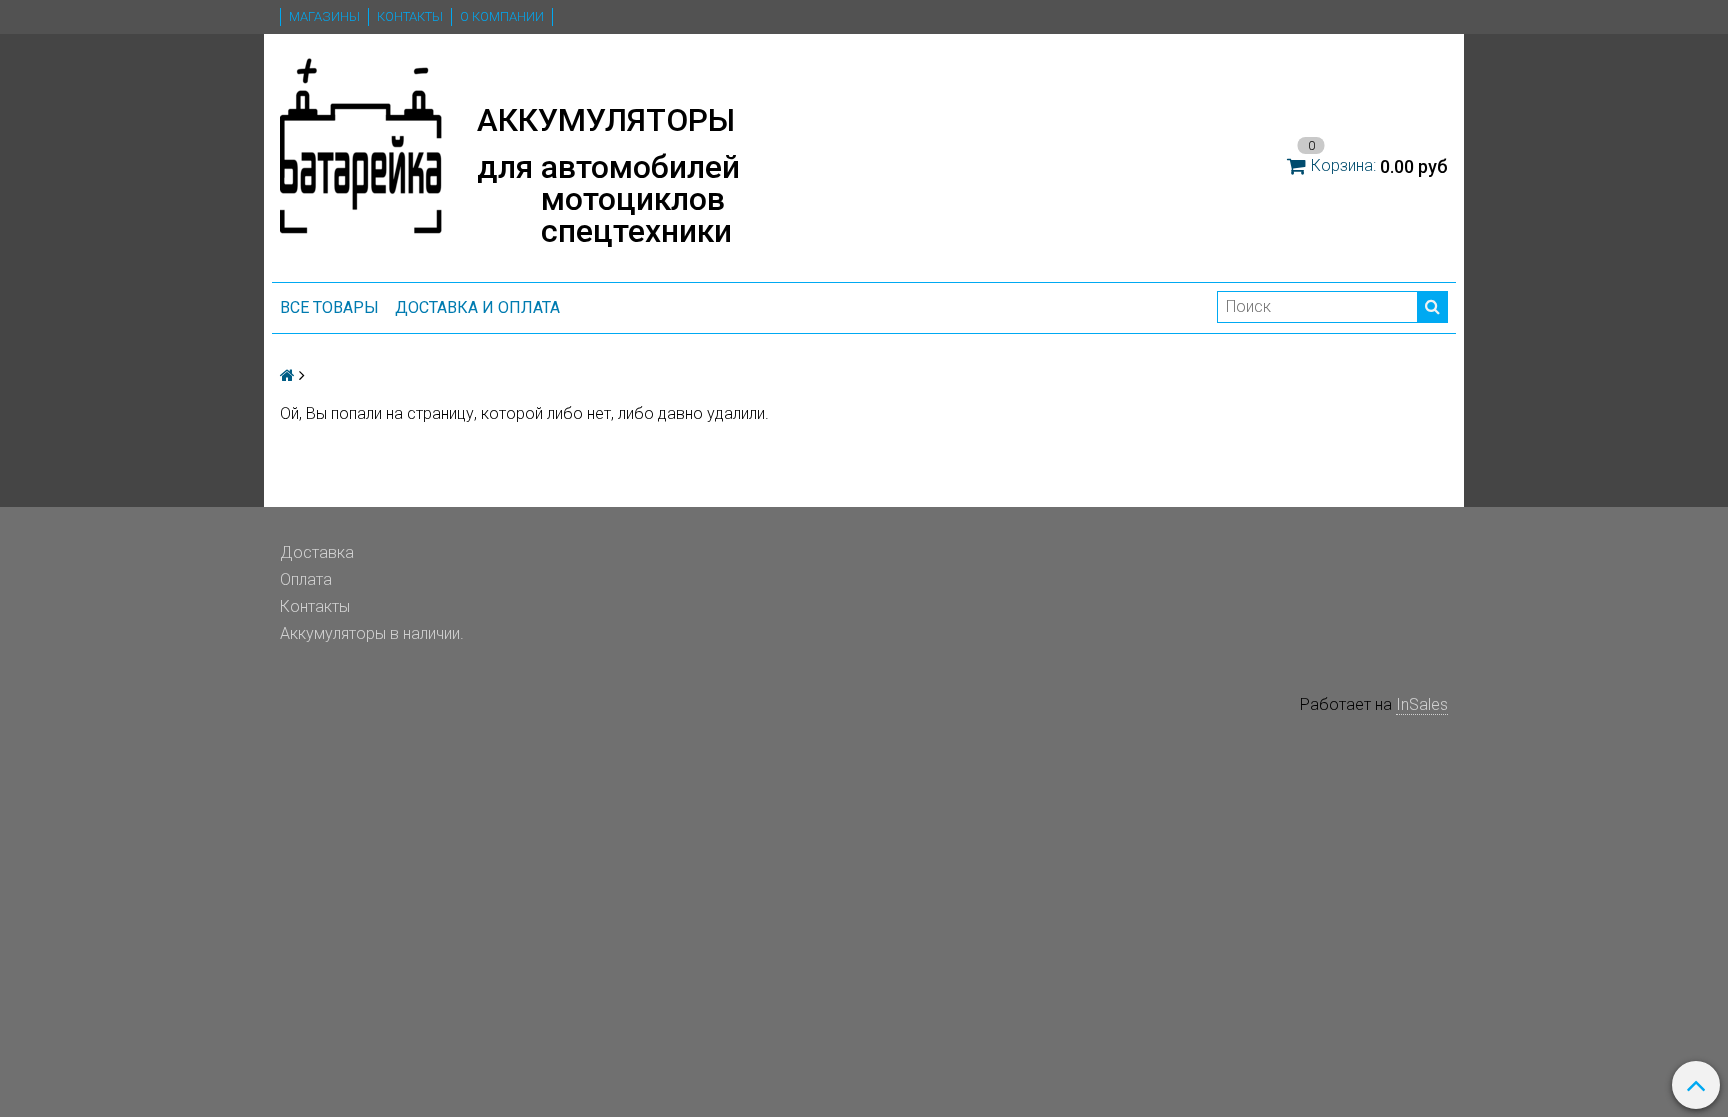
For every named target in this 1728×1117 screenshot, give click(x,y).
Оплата (306, 579)
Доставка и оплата (477, 307)
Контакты (410, 16)
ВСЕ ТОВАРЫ (329, 307)
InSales (1422, 704)
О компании (502, 16)
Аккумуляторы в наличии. (372, 633)
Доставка (317, 552)
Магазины (324, 16)
